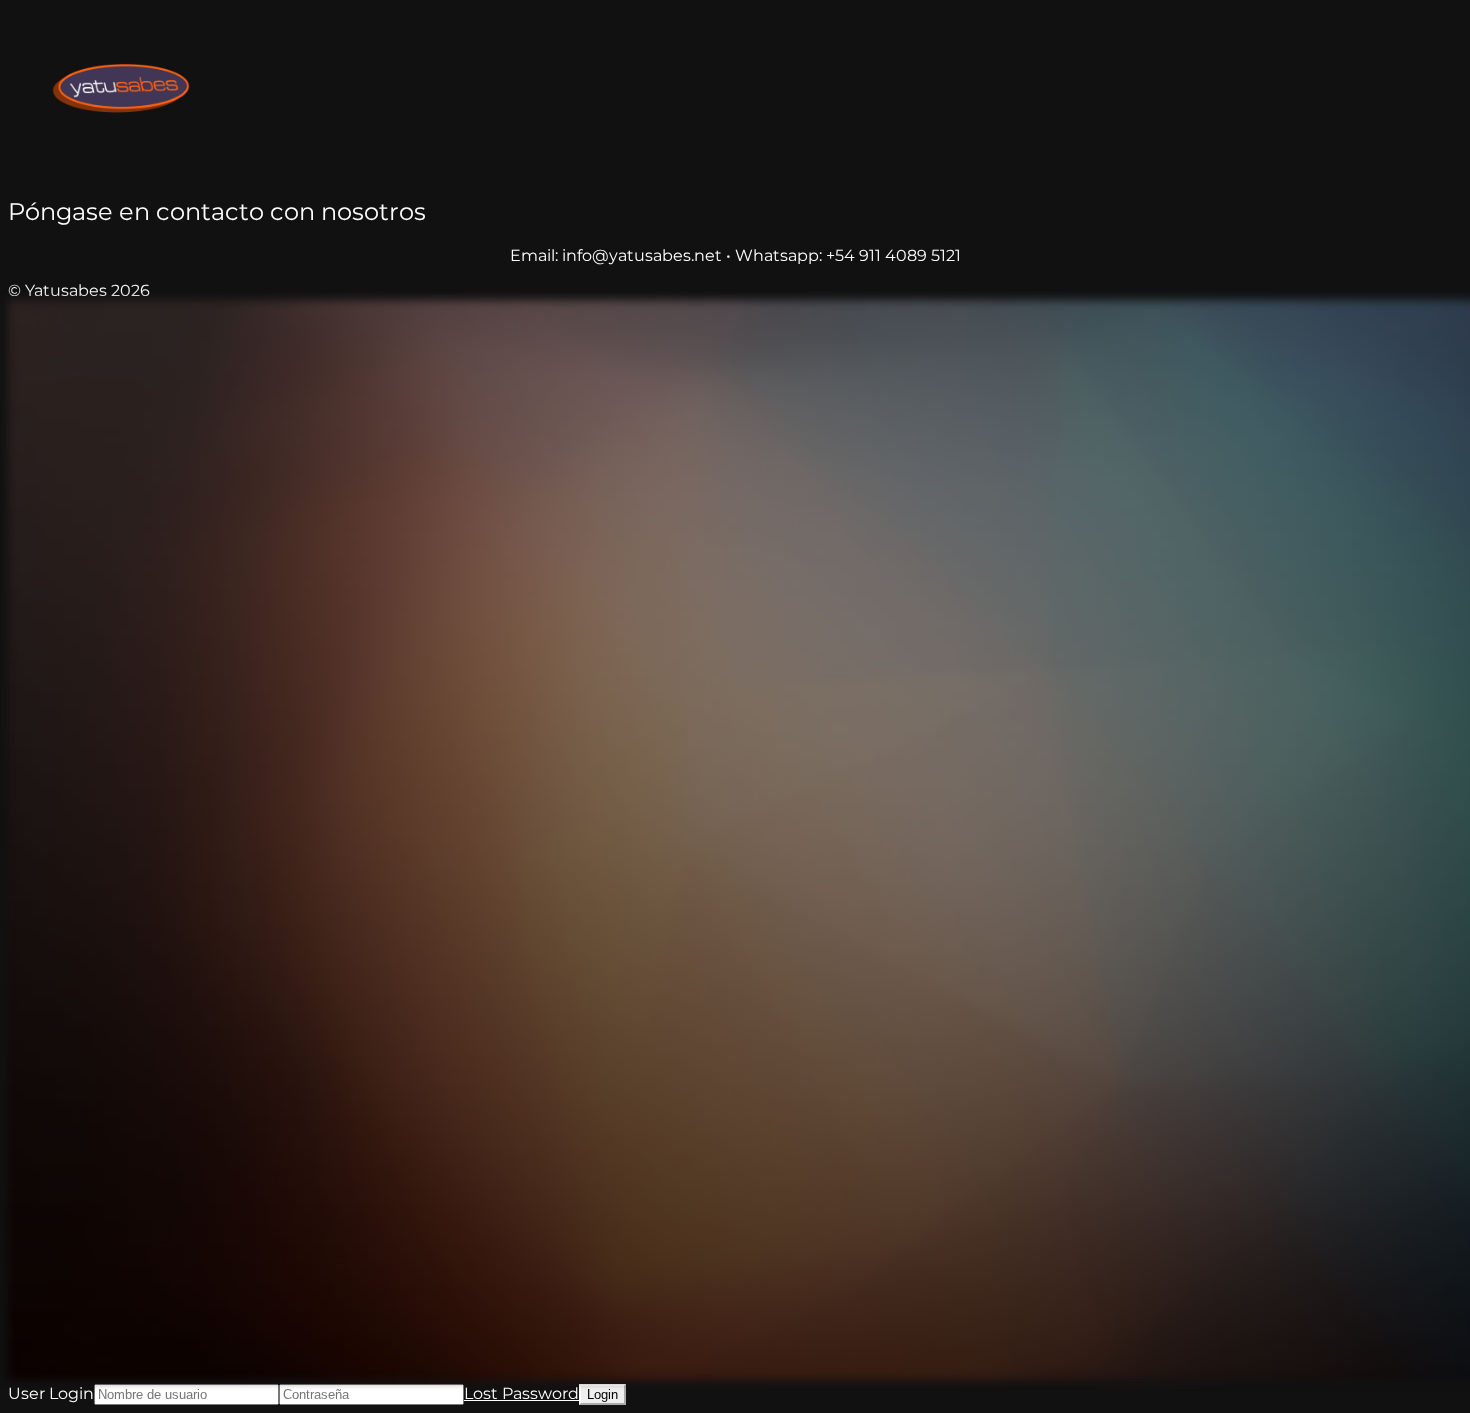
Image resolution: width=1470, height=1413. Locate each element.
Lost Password (521, 1393)
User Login (51, 1393)
